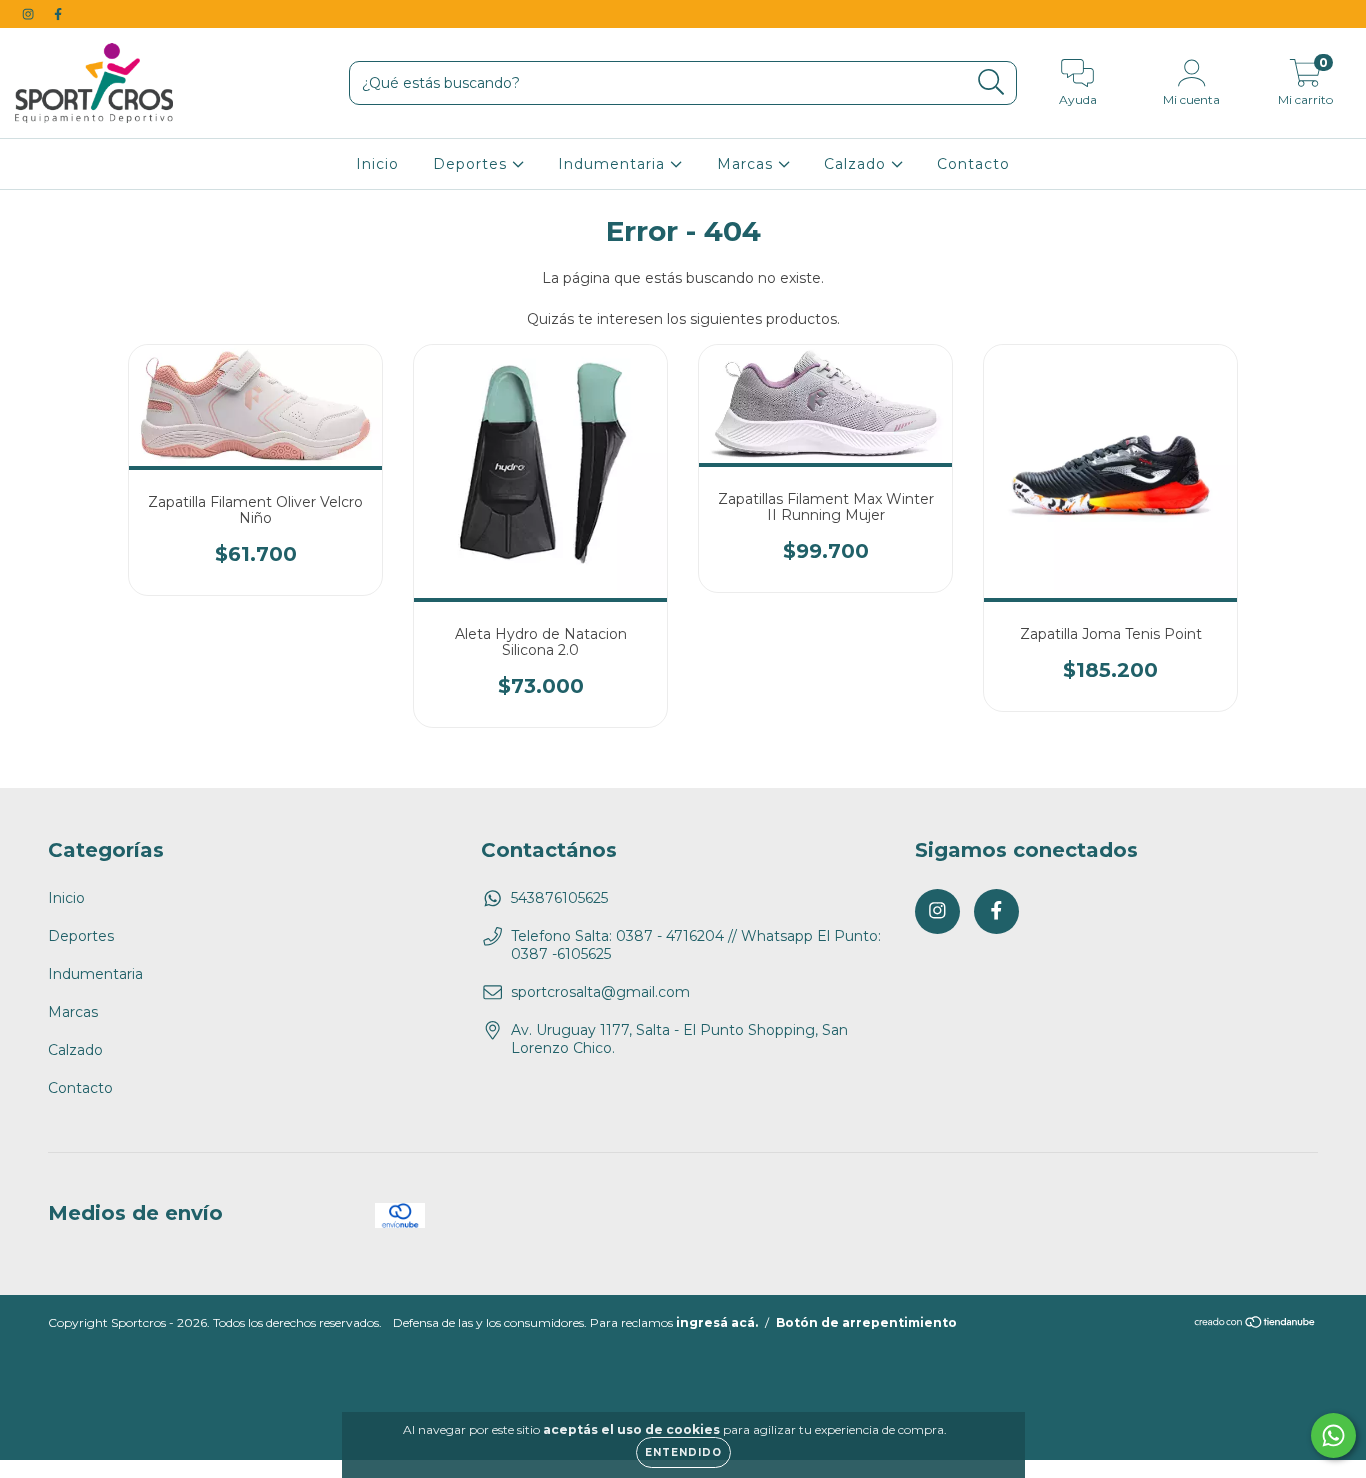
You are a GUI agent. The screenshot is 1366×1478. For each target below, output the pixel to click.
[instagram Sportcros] (30, 14)
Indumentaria (614, 164)
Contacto (973, 164)
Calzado (857, 164)
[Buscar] (991, 82)
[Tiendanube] (1255, 1324)
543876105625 (559, 898)
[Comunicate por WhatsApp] (1333, 1435)
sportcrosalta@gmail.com (600, 992)
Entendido (683, 1452)
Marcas (747, 164)
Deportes (472, 164)
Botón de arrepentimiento (866, 1322)
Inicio (377, 164)
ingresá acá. (717, 1322)
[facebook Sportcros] (58, 14)
